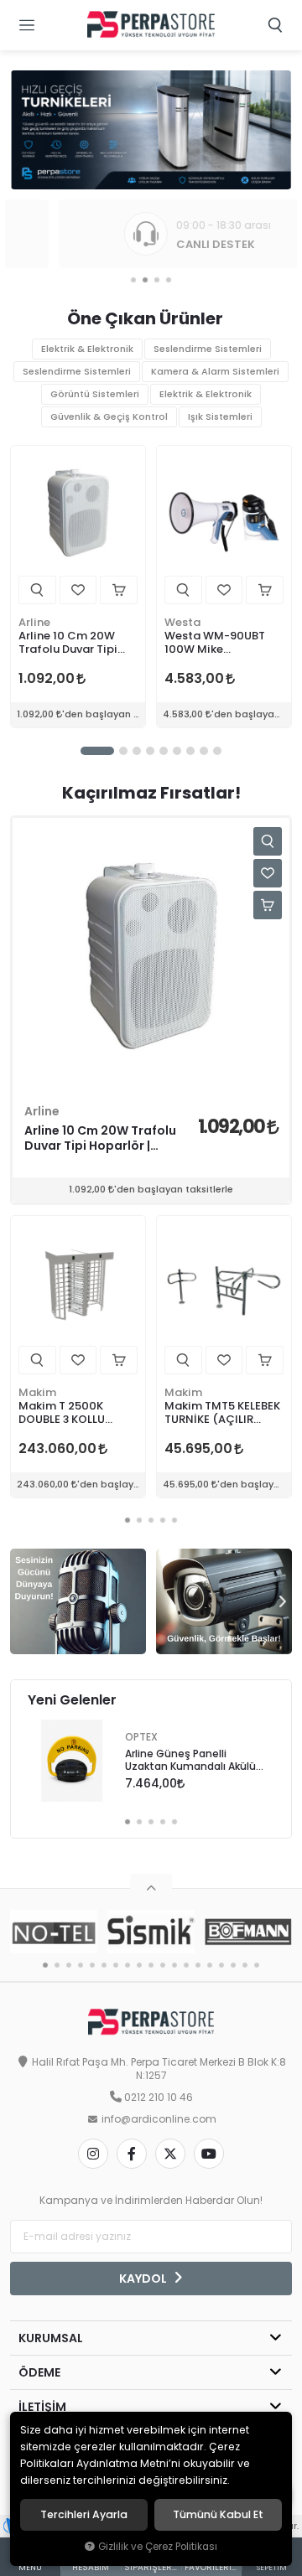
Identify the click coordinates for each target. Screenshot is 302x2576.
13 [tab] (186, 1965)
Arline (34, 622)
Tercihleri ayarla (84, 2515)
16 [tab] (221, 1965)
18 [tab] (245, 1965)
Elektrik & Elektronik (87, 349)
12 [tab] (174, 1965)
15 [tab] (210, 1965)
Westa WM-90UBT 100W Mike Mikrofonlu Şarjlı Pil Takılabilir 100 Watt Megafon (219, 643)
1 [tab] (133, 280)
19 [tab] (257, 1965)
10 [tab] (151, 1965)
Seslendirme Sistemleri (208, 349)
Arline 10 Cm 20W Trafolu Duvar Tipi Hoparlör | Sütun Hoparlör (68, 643)
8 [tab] (204, 751)
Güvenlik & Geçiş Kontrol (109, 417)
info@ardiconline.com (159, 2119)
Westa (182, 622)
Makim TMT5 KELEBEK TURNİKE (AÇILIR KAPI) (222, 1413)
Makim (37, 1392)
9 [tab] (217, 751)
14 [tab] (198, 1965)
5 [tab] (164, 751)
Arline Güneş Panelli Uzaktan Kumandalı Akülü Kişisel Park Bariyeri (190, 1761)
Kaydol (144, 2279)
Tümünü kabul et (218, 2515)
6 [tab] (177, 751)
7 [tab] (190, 751)
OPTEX (141, 1737)
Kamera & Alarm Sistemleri (215, 372)
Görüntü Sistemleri (95, 394)
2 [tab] (145, 280)
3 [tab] (157, 280)
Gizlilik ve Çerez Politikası (158, 2547)
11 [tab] (163, 1965)
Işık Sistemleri (220, 417)
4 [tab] (169, 280)
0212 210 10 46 (159, 2098)
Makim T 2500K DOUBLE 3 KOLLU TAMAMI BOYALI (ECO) (62, 1413)
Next (279, 1601)
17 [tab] (233, 1965)
